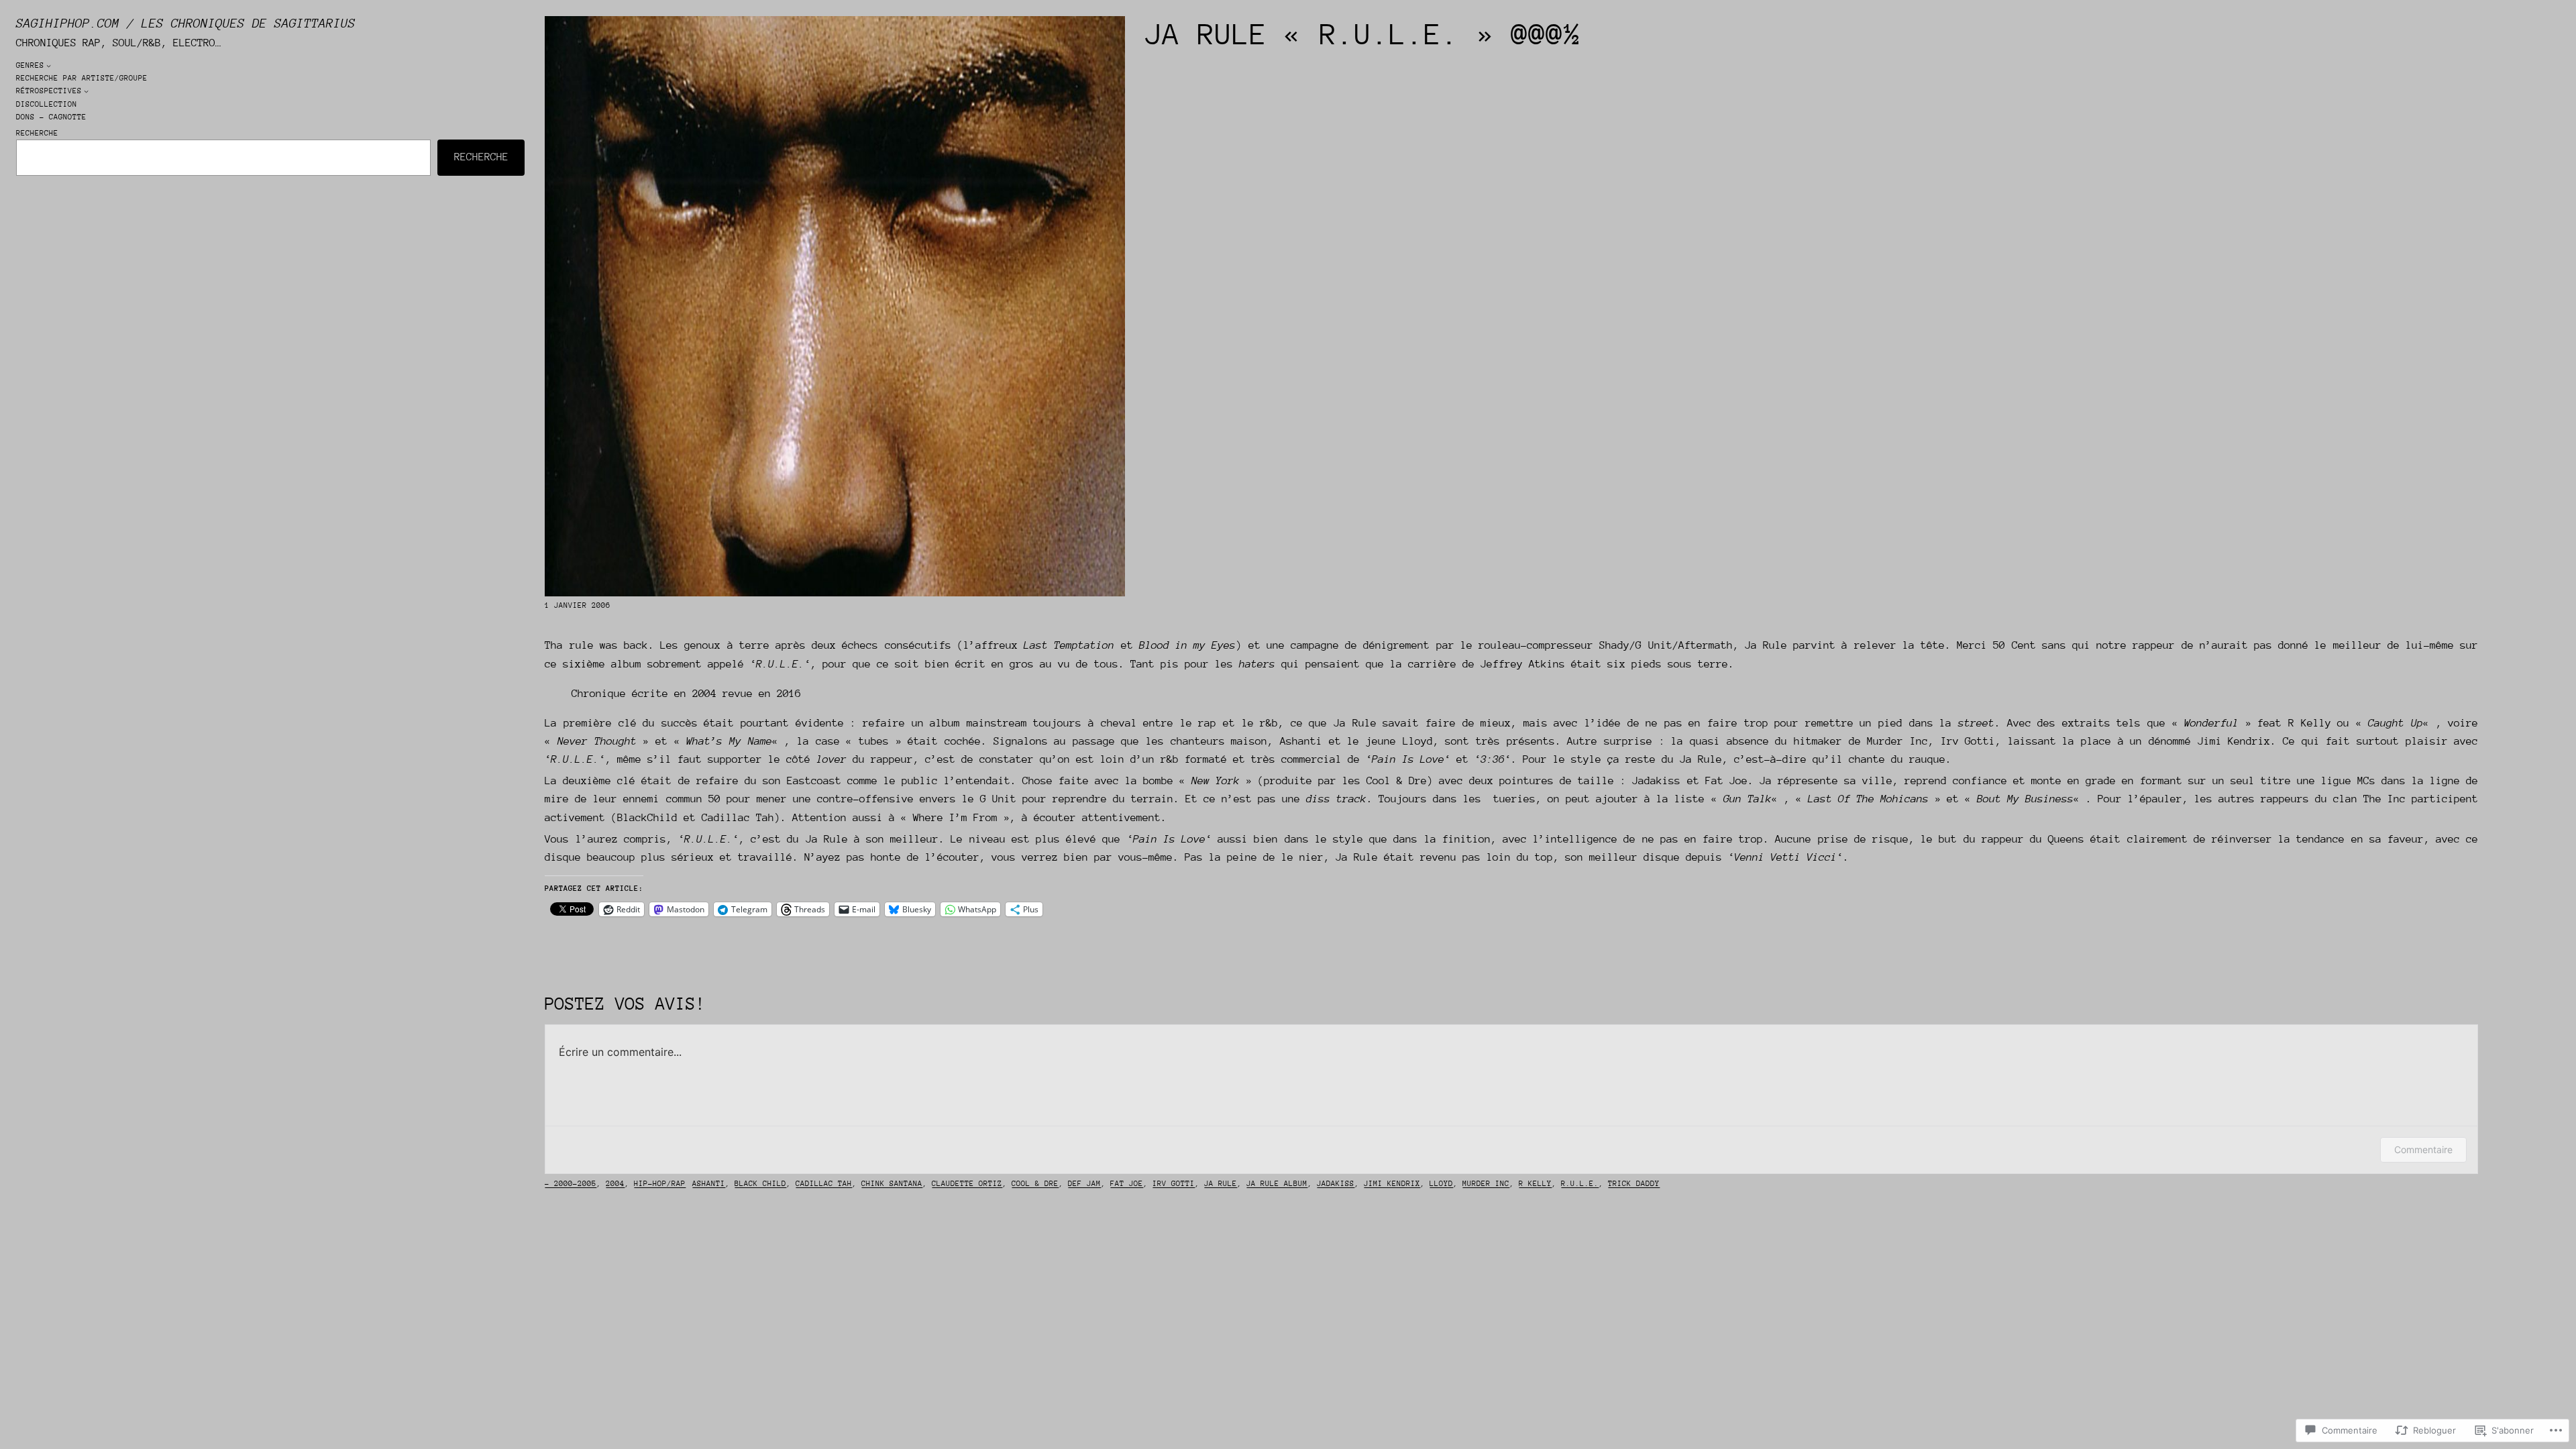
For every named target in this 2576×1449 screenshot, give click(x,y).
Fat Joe (1127, 1184)
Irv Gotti (1174, 1184)
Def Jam (1084, 1184)
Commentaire (2423, 1149)
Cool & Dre (1035, 1184)
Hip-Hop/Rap (660, 1184)
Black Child (760, 1184)
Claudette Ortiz (967, 1184)
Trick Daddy (1634, 1184)
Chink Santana (892, 1184)
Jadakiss (1336, 1184)
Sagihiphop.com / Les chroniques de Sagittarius (186, 23)
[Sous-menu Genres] (49, 65)
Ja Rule (1221, 1184)
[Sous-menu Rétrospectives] (86, 91)
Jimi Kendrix (1392, 1184)
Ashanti (709, 1184)
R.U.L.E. (1580, 1184)
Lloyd (1441, 1184)
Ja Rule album (1277, 1184)
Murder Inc (1486, 1184)
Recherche (37, 133)
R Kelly (1535, 1184)
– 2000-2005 (571, 1184)
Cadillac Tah (824, 1184)
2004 (615, 1184)
